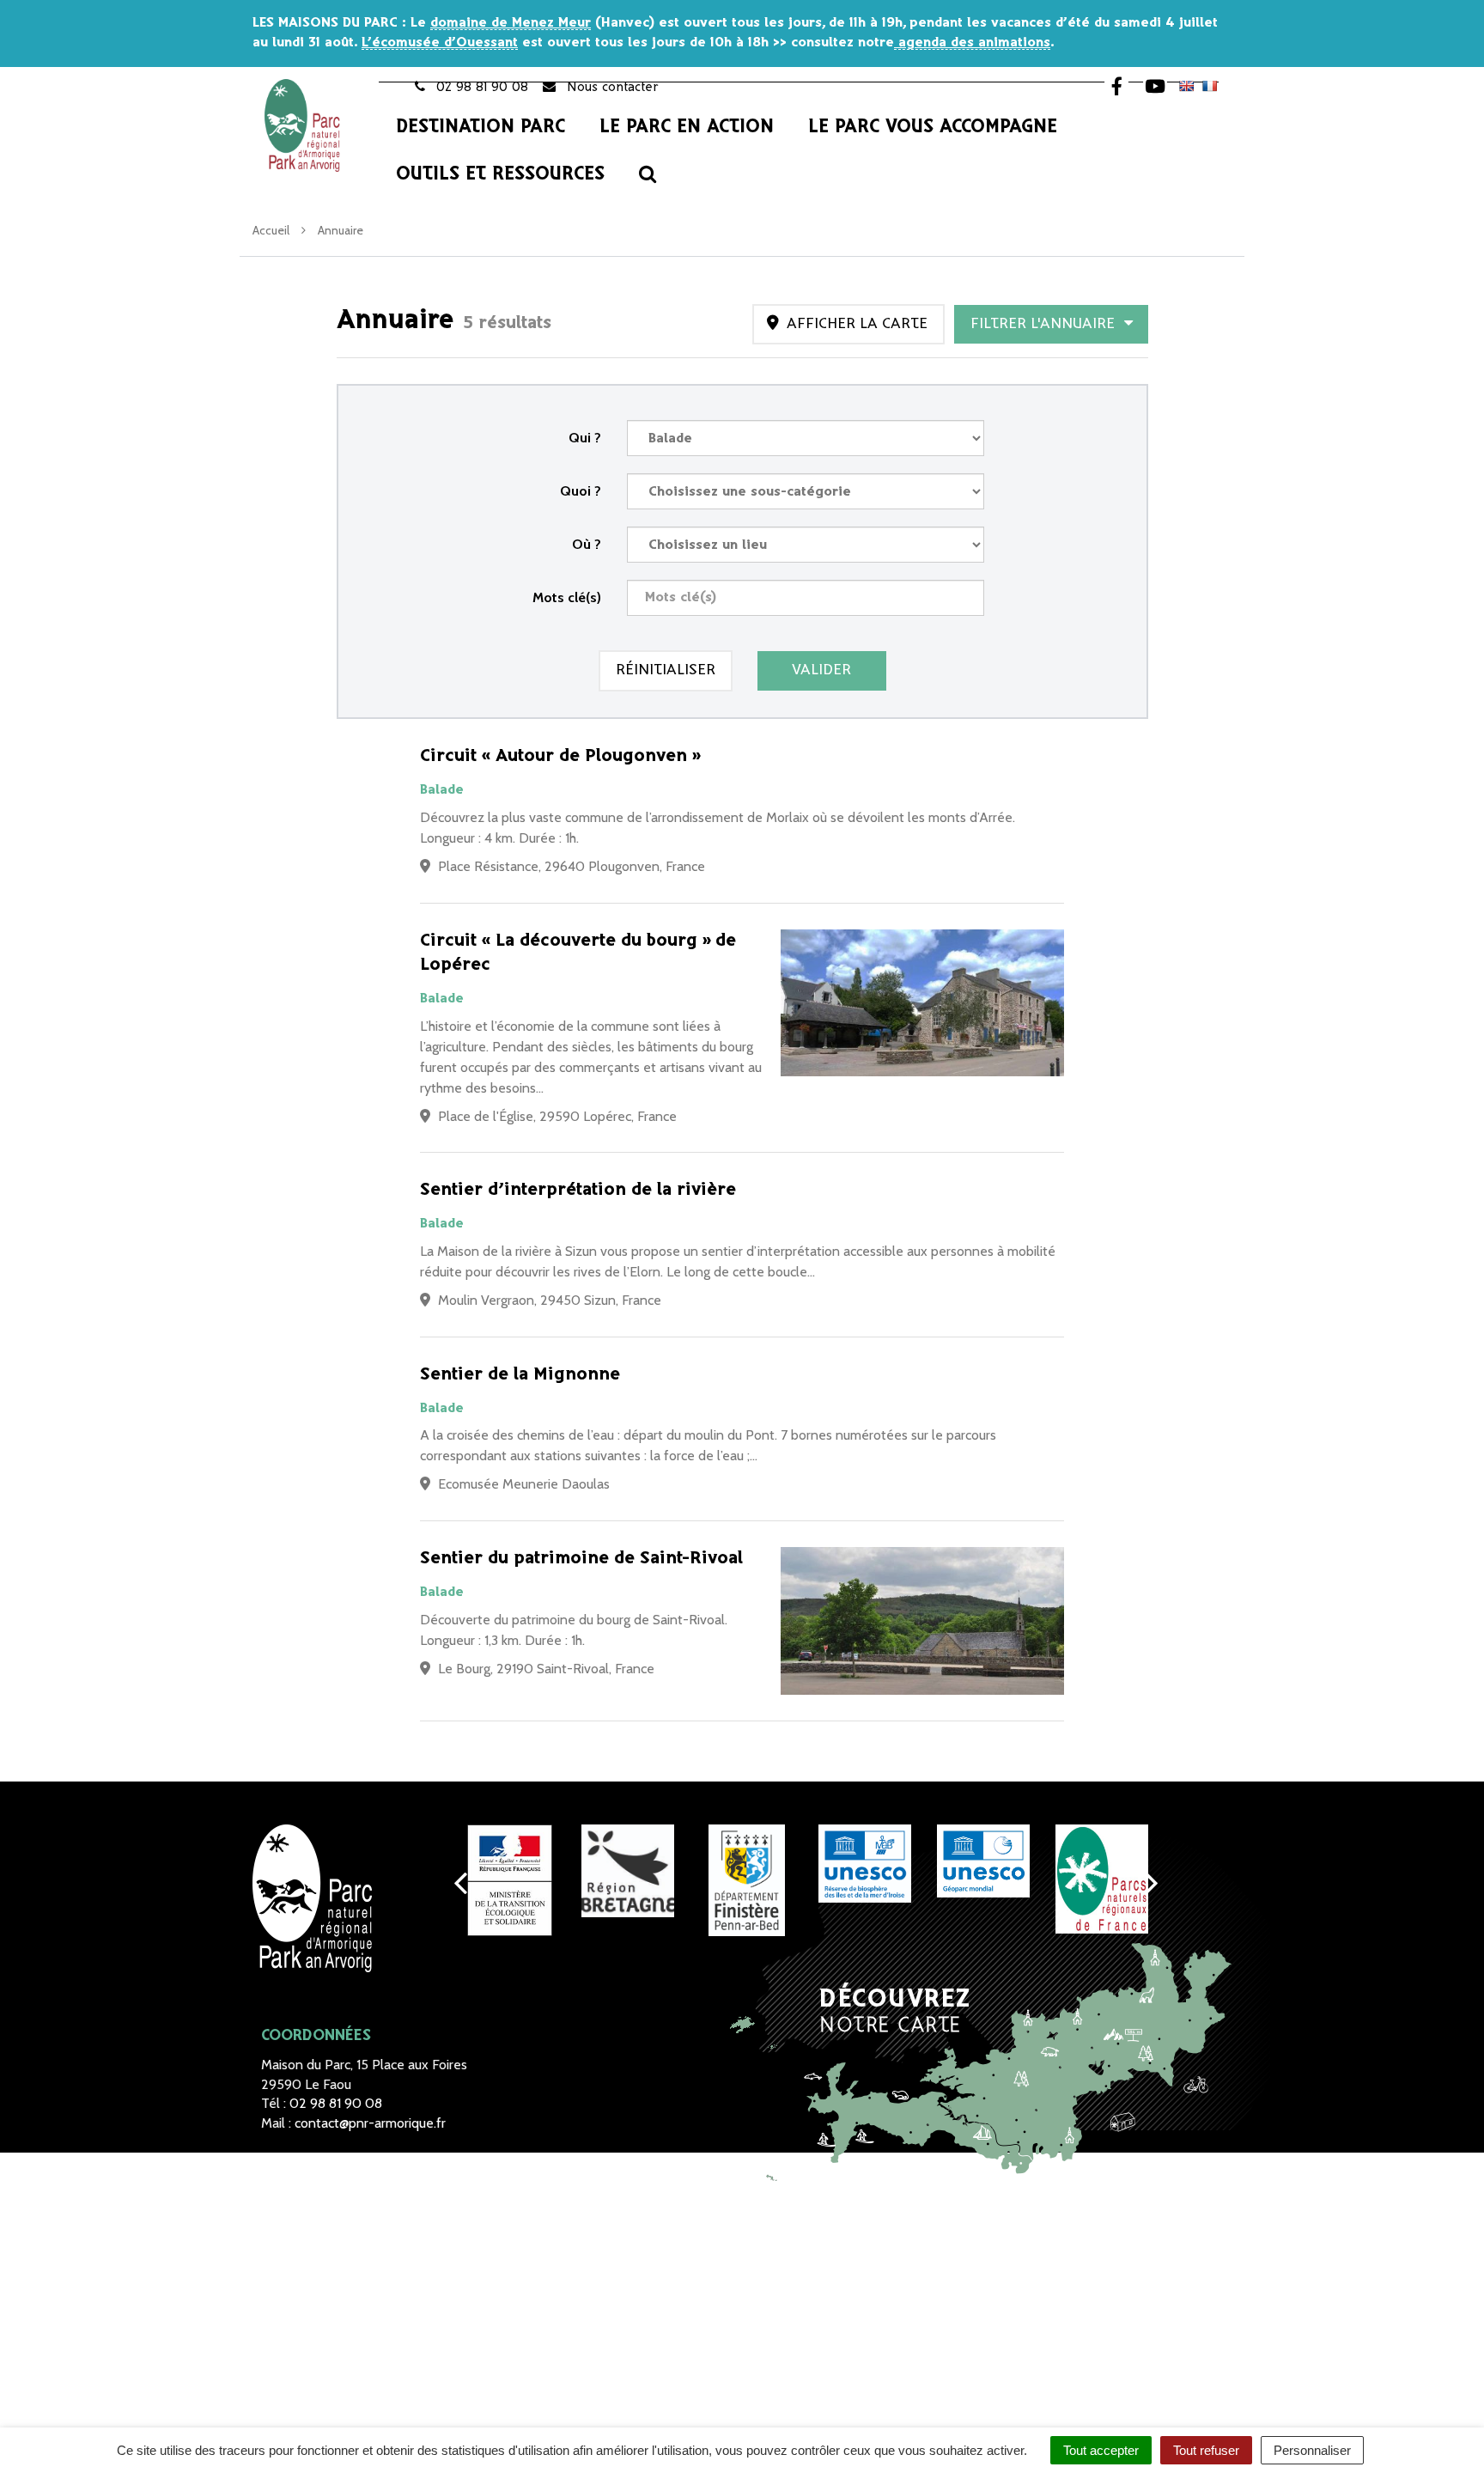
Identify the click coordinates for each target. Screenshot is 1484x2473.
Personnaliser (1312, 2450)
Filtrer (1045, 324)
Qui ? (585, 438)
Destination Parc (480, 127)
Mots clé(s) (567, 597)
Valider (821, 670)
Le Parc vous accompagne (933, 127)
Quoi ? (581, 491)
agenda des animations (972, 43)
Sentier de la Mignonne (520, 1375)
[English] (1186, 86)
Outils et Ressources (500, 174)
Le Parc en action (687, 127)
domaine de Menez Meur (511, 23)
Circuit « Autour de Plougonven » (560, 756)
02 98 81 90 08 (336, 2103)
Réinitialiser (666, 670)
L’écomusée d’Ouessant (440, 43)
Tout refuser (1206, 2450)
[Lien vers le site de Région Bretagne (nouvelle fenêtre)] (628, 1871)
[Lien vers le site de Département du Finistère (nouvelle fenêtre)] (746, 1880)
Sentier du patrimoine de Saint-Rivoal (581, 1559)
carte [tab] (857, 324)
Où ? (587, 544)
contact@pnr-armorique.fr (370, 2123)
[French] (1209, 86)
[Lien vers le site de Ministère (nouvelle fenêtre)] (509, 1880)
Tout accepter (1101, 2450)
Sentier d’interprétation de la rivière (578, 1190)
